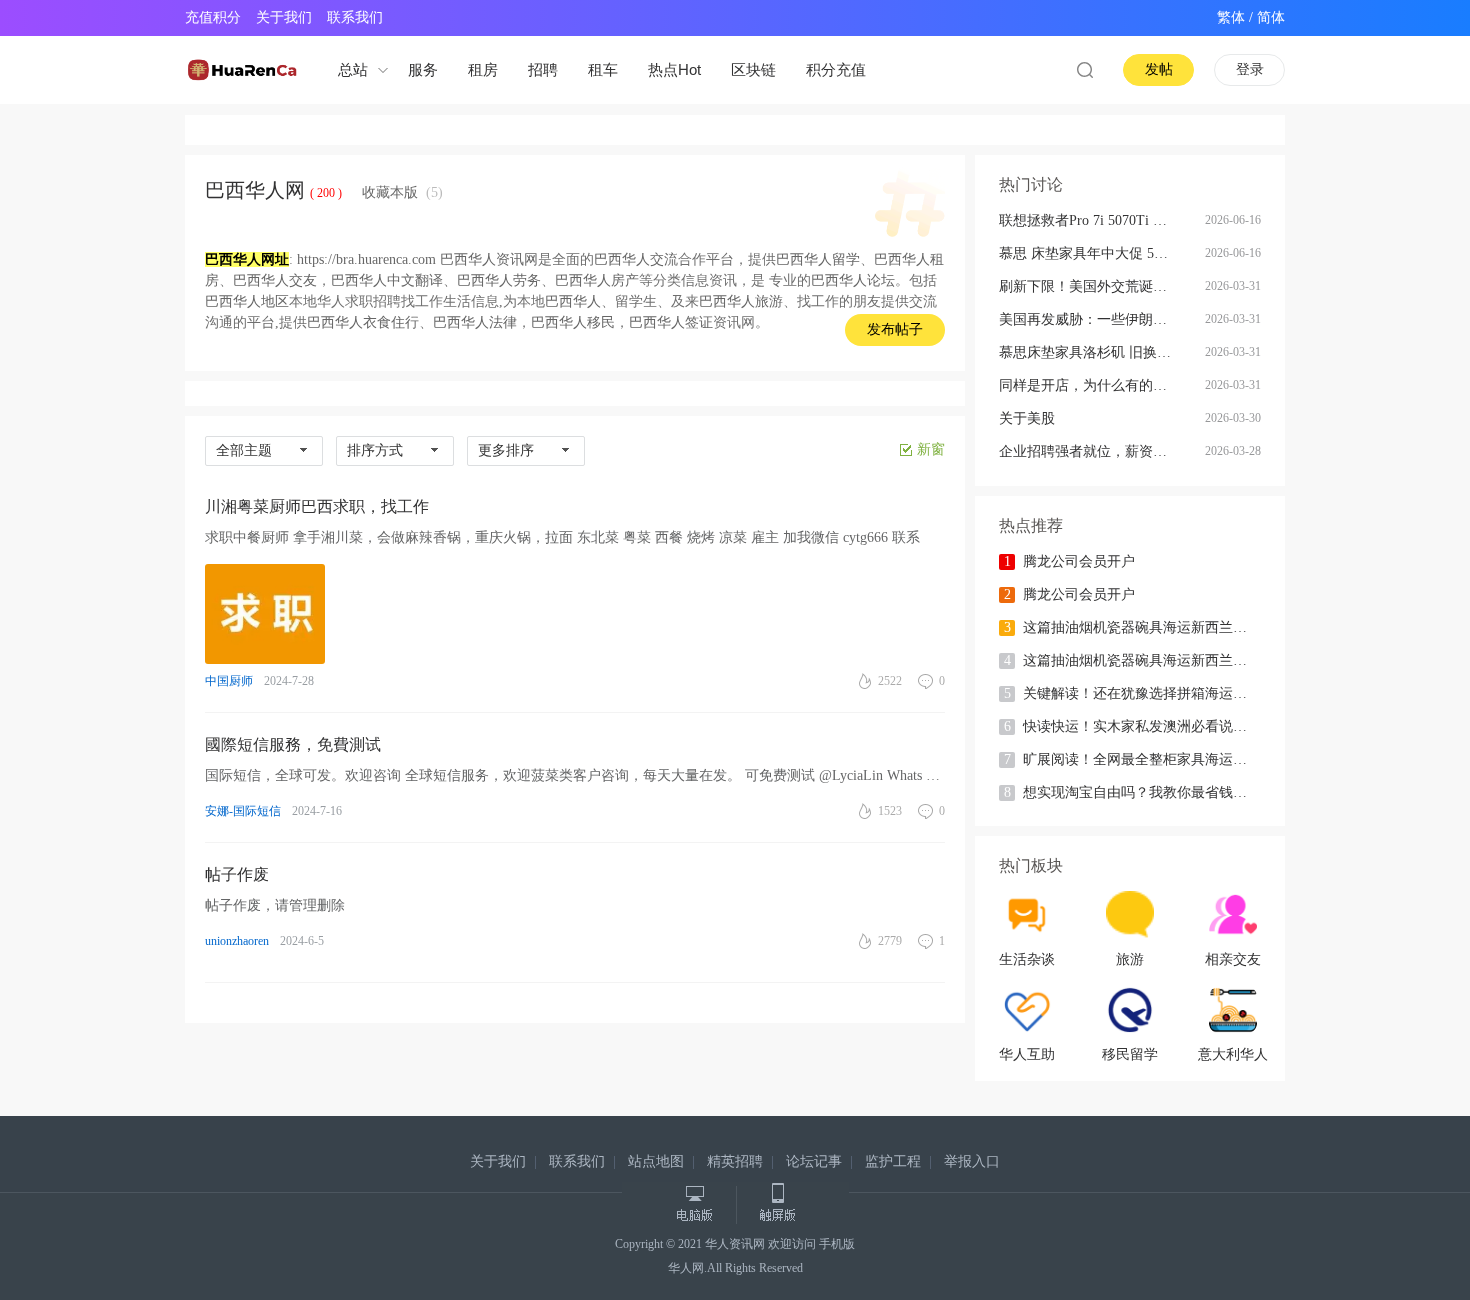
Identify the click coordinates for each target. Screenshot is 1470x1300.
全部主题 (244, 450)
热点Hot (674, 69)
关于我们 (284, 17)
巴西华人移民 (573, 322)
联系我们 (355, 17)
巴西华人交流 (636, 259)
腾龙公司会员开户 (1070, 561)
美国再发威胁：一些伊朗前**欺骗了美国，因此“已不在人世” (1101, 319)
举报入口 (972, 1161)
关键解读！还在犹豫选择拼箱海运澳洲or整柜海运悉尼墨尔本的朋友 (1146, 693)
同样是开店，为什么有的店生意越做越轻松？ (1101, 385)
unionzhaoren (237, 941)
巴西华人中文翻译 (387, 280)
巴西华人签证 (671, 322)
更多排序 (506, 450)
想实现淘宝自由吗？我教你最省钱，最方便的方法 (1146, 792)
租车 (603, 69)
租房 (483, 69)
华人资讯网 (735, 1244)
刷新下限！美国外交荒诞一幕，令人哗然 (1101, 286)
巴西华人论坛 (853, 280)
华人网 (686, 1268)
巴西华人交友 (275, 280)
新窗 (931, 449)
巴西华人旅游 (741, 301)
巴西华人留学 (818, 259)
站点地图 (656, 1161)
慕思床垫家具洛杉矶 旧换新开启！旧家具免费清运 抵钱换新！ (1101, 352)
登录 (1250, 69)
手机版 (837, 1244)
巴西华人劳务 (499, 280)
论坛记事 (814, 1161)
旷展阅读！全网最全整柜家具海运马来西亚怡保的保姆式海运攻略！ (1146, 759)
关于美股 (1027, 418)
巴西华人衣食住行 (363, 322)
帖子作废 (237, 874)
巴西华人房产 (597, 280)
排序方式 (375, 450)
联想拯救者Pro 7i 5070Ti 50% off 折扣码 (1101, 220)
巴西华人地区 (247, 301)
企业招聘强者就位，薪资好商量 (1097, 451)
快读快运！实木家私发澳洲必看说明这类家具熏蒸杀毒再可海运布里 (1146, 726)
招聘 (543, 69)
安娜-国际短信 (243, 811)
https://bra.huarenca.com (366, 259)
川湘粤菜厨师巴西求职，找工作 (317, 506)
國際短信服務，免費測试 (293, 744)
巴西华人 (573, 301)
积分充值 (836, 69)
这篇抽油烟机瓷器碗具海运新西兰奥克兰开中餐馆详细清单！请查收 (1146, 627)
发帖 (1159, 69)
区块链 (753, 69)
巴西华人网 (255, 190)
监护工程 (893, 1161)
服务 (423, 69)
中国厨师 (229, 681)
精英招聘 (735, 1161)
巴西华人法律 (475, 322)
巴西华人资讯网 (489, 259)
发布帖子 (895, 329)
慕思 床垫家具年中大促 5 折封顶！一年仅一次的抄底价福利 (1101, 253)
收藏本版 (402, 192)
